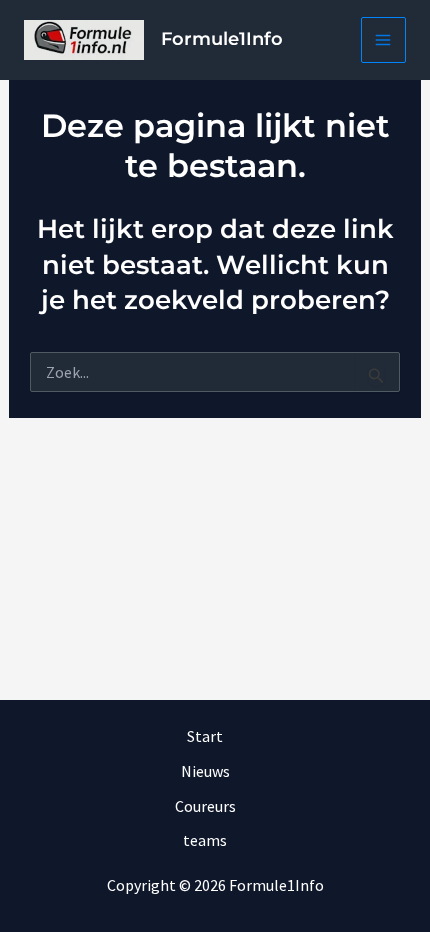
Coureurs (205, 806)
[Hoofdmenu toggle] (384, 40)
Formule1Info (222, 39)
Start (205, 736)
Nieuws (205, 771)
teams (205, 840)
